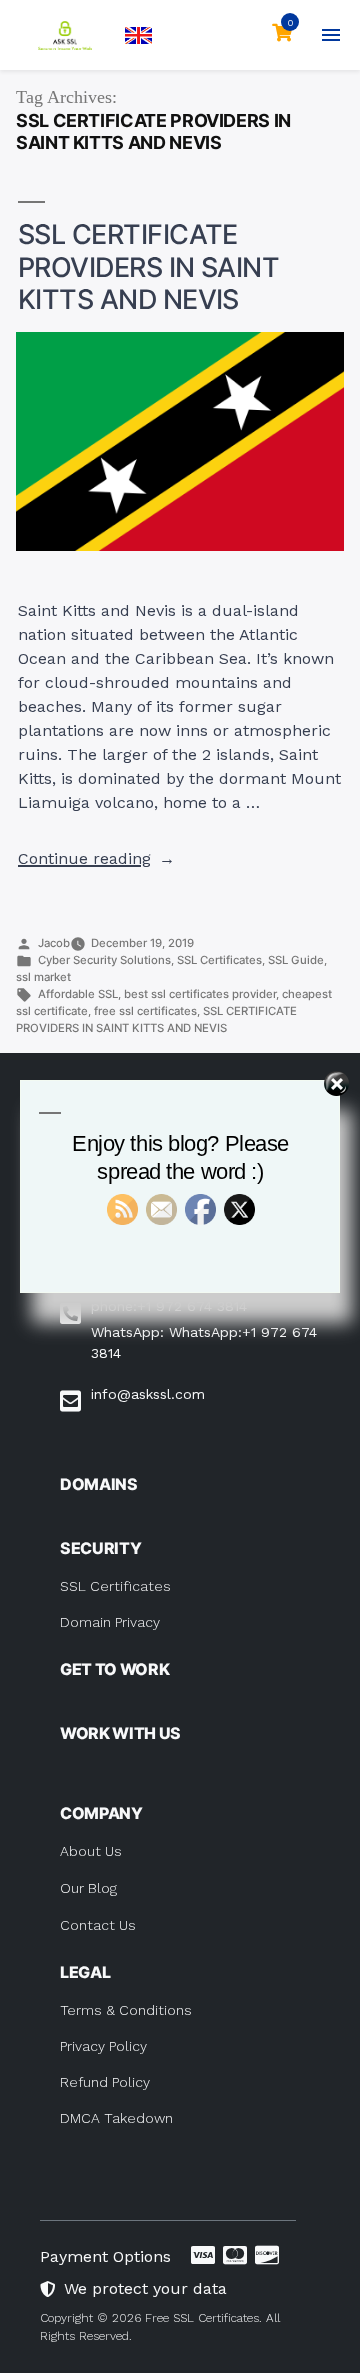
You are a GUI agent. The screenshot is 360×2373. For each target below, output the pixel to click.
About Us (91, 1851)
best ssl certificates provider (200, 994)
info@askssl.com (148, 1394)
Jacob (54, 943)
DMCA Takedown (116, 2118)
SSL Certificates (219, 960)
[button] (138, 35)
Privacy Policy (103, 2046)
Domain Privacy (110, 1622)
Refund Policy (105, 2082)
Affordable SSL (78, 994)
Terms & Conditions (126, 2010)
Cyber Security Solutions (104, 960)
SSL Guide (296, 960)
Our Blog (88, 1888)
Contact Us (98, 1925)
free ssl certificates (145, 1011)
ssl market (43, 977)
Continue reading (96, 858)
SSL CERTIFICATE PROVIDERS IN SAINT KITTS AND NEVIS (148, 267)
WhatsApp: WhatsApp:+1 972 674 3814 (204, 1342)
